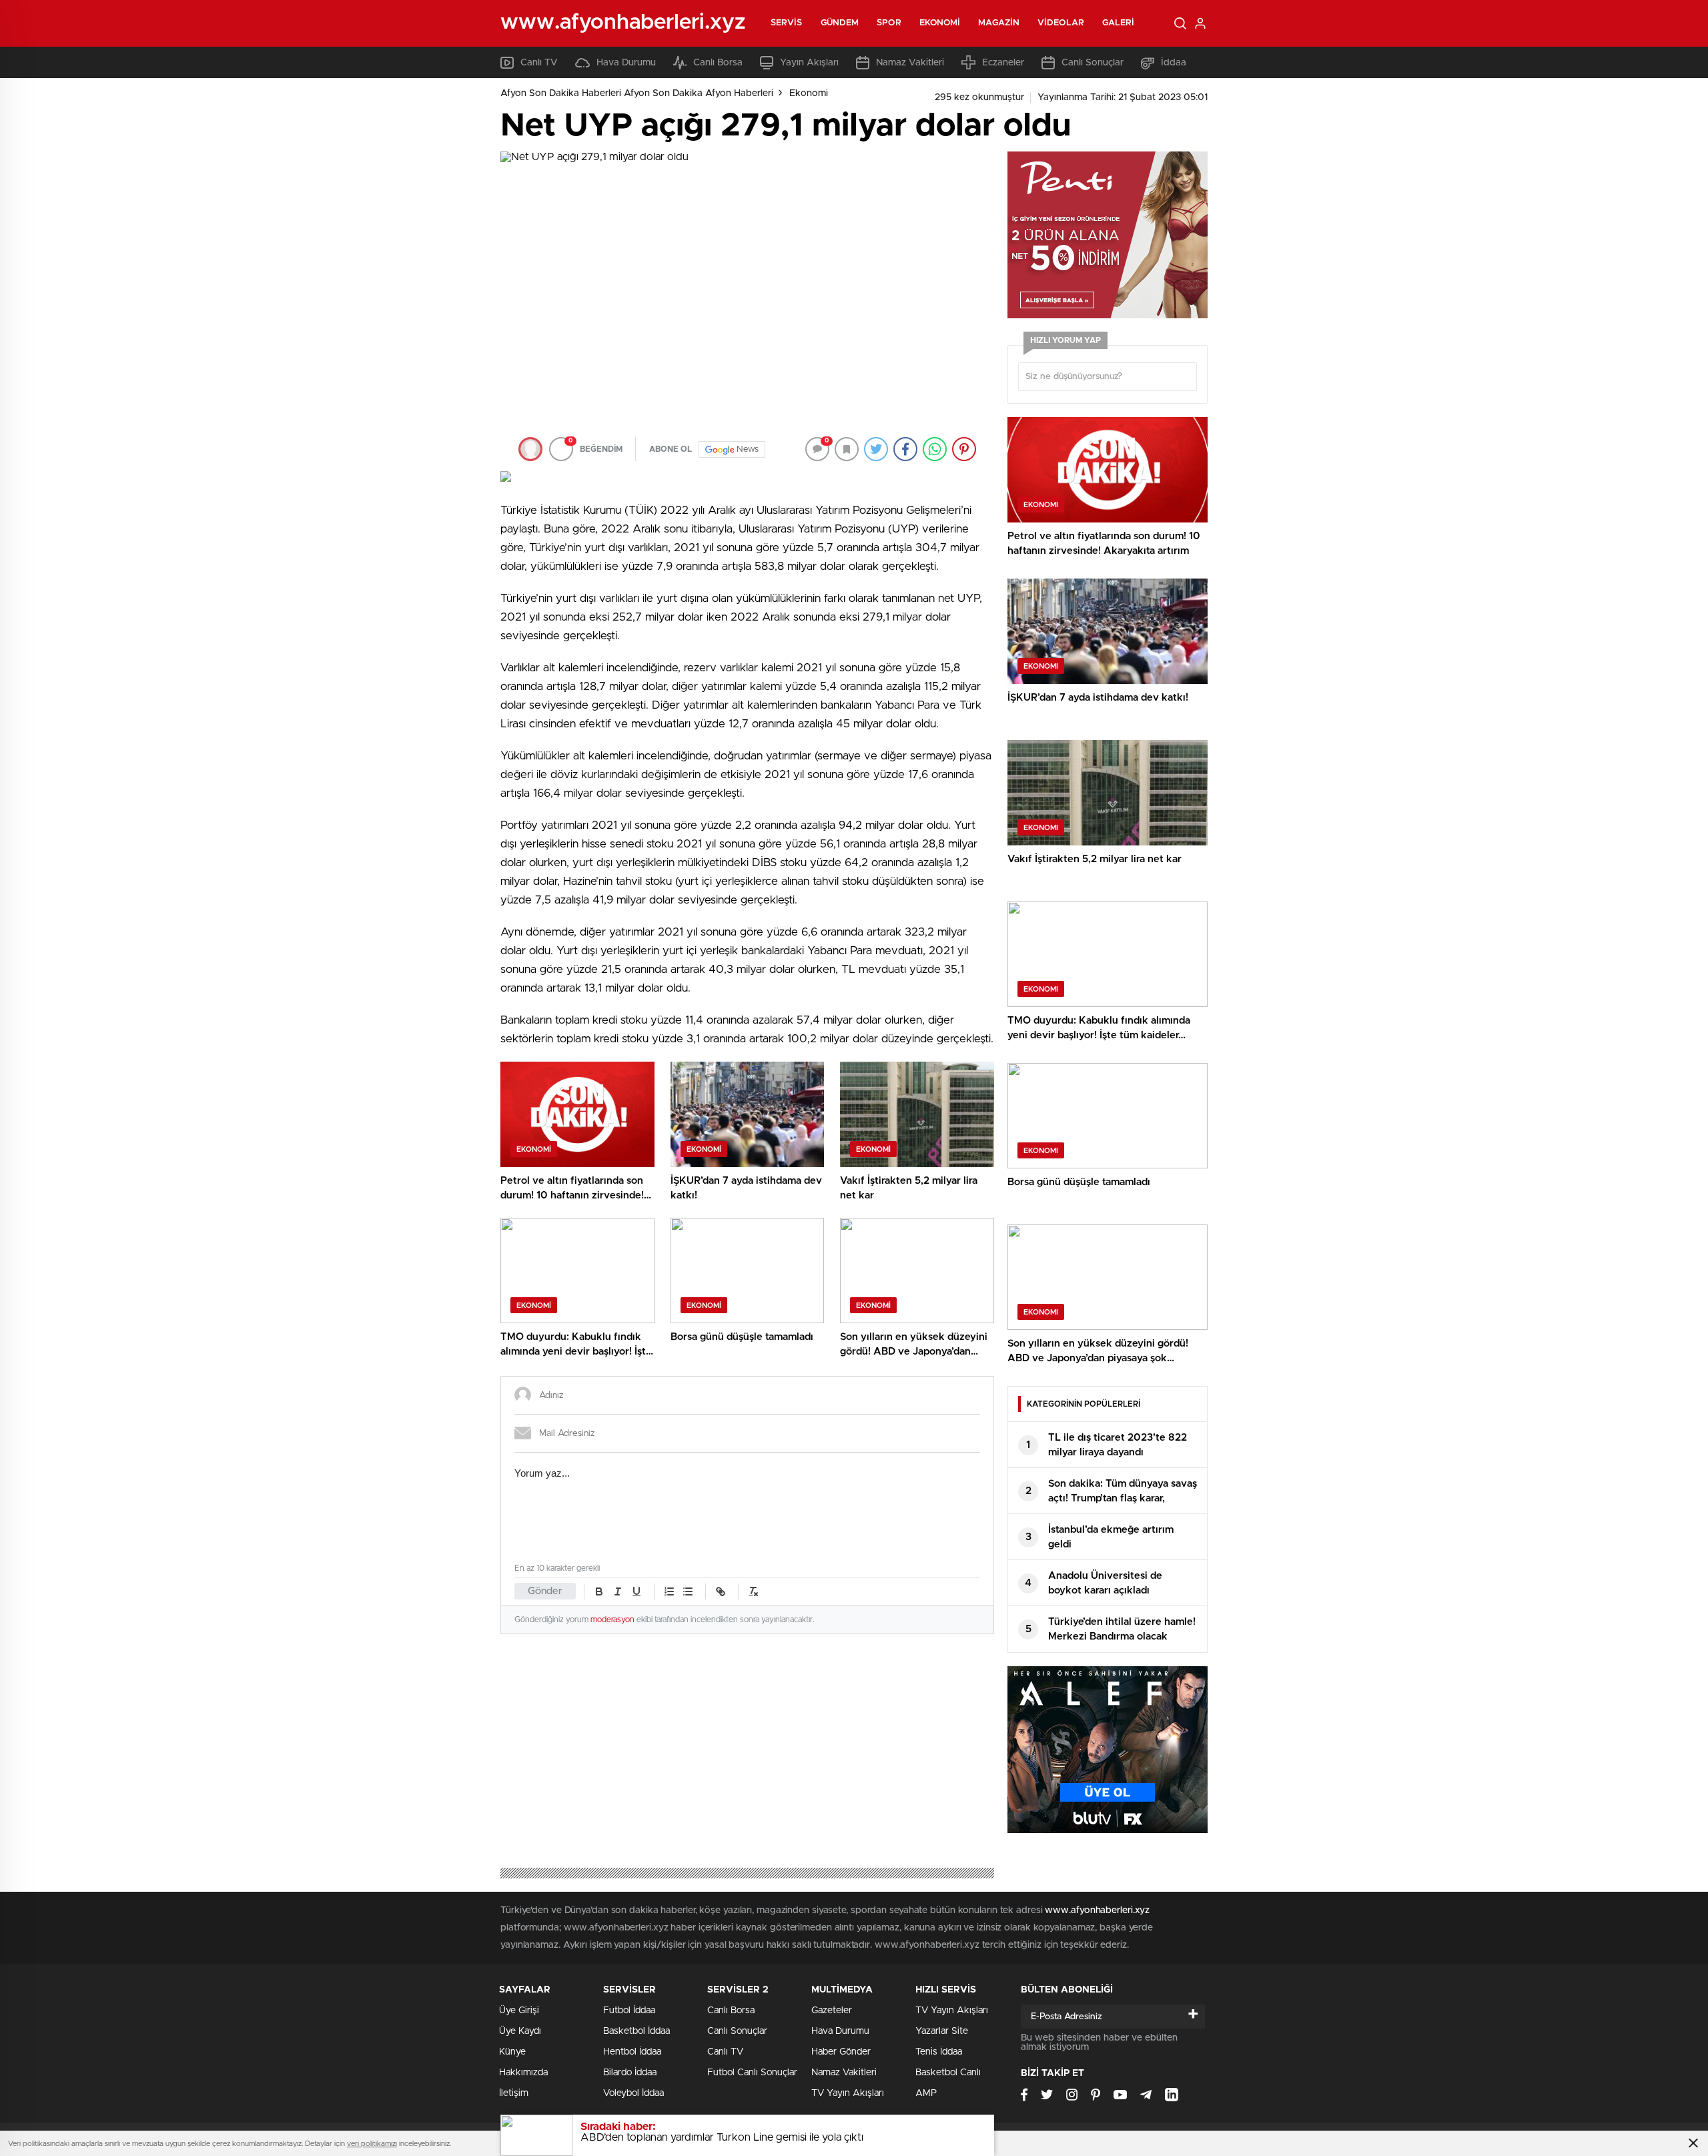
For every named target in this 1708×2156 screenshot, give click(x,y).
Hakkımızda (523, 2073)
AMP (926, 2093)
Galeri (1119, 23)
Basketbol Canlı (948, 2073)
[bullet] (688, 1591)
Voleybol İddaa (633, 2093)
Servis (787, 23)
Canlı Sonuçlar (1093, 63)
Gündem (840, 23)
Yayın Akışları (809, 63)
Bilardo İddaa (630, 2073)
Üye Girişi (519, 2011)
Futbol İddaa (629, 2011)
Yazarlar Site (942, 2031)
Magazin (999, 23)
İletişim (514, 2093)
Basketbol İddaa (636, 2031)
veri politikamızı (372, 2144)
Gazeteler (832, 2011)
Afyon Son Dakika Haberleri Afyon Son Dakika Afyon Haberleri (637, 93)
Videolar (1061, 23)
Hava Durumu (626, 63)
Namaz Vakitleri (910, 63)
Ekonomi (940, 23)
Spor (889, 23)
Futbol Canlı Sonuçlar (752, 2073)
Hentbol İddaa (632, 2052)
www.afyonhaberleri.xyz (1097, 1910)
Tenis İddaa (939, 2052)
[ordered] (669, 1591)
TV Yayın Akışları (848, 2093)
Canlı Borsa (718, 63)
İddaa (1174, 63)
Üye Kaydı (520, 2031)
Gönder (545, 1591)
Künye (512, 2052)
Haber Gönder (841, 2052)
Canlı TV (539, 63)
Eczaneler (1003, 63)
